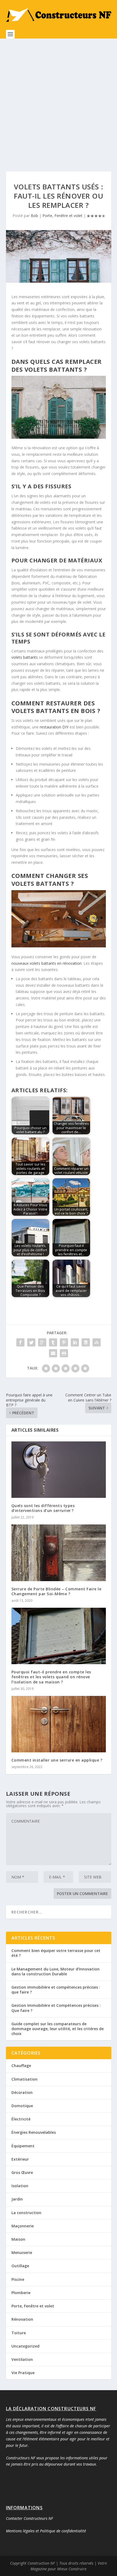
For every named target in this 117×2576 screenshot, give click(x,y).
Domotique (22, 2106)
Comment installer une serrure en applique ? (57, 1760)
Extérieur (20, 2159)
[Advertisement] (59, 100)
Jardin (17, 2199)
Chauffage (21, 2066)
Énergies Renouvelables (34, 2132)
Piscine (18, 2279)
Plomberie (21, 2293)
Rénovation (22, 2319)
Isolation (20, 2186)
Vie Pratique (23, 2373)
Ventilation (22, 2359)
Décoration (22, 2092)
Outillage (20, 2266)
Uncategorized (25, 2346)
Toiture (19, 2333)
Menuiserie (22, 2252)
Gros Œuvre (22, 2172)
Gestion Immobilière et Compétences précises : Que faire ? (56, 2008)
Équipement (23, 2146)
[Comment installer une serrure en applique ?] (59, 1724)
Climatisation (24, 2079)
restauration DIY (54, 727)
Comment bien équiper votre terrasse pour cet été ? (56, 1953)
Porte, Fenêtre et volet (62, 216)
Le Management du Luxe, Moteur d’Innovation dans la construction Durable (56, 1971)
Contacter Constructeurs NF (30, 2518)
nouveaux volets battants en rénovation (47, 963)
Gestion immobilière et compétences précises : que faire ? (56, 1990)
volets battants (25, 657)
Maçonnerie (23, 2226)
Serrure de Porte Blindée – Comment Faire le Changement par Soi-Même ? (56, 1591)
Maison (18, 2239)
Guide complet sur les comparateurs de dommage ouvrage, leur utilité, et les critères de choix (58, 2029)
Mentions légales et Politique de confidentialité (46, 2531)
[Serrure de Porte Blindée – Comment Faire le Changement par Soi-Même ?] (59, 1553)
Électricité (21, 2119)
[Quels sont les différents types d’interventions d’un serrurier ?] (59, 1470)
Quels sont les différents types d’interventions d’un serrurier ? (43, 1508)
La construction (26, 2213)
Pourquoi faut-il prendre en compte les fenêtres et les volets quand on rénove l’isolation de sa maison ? (51, 1677)
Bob (34, 216)
